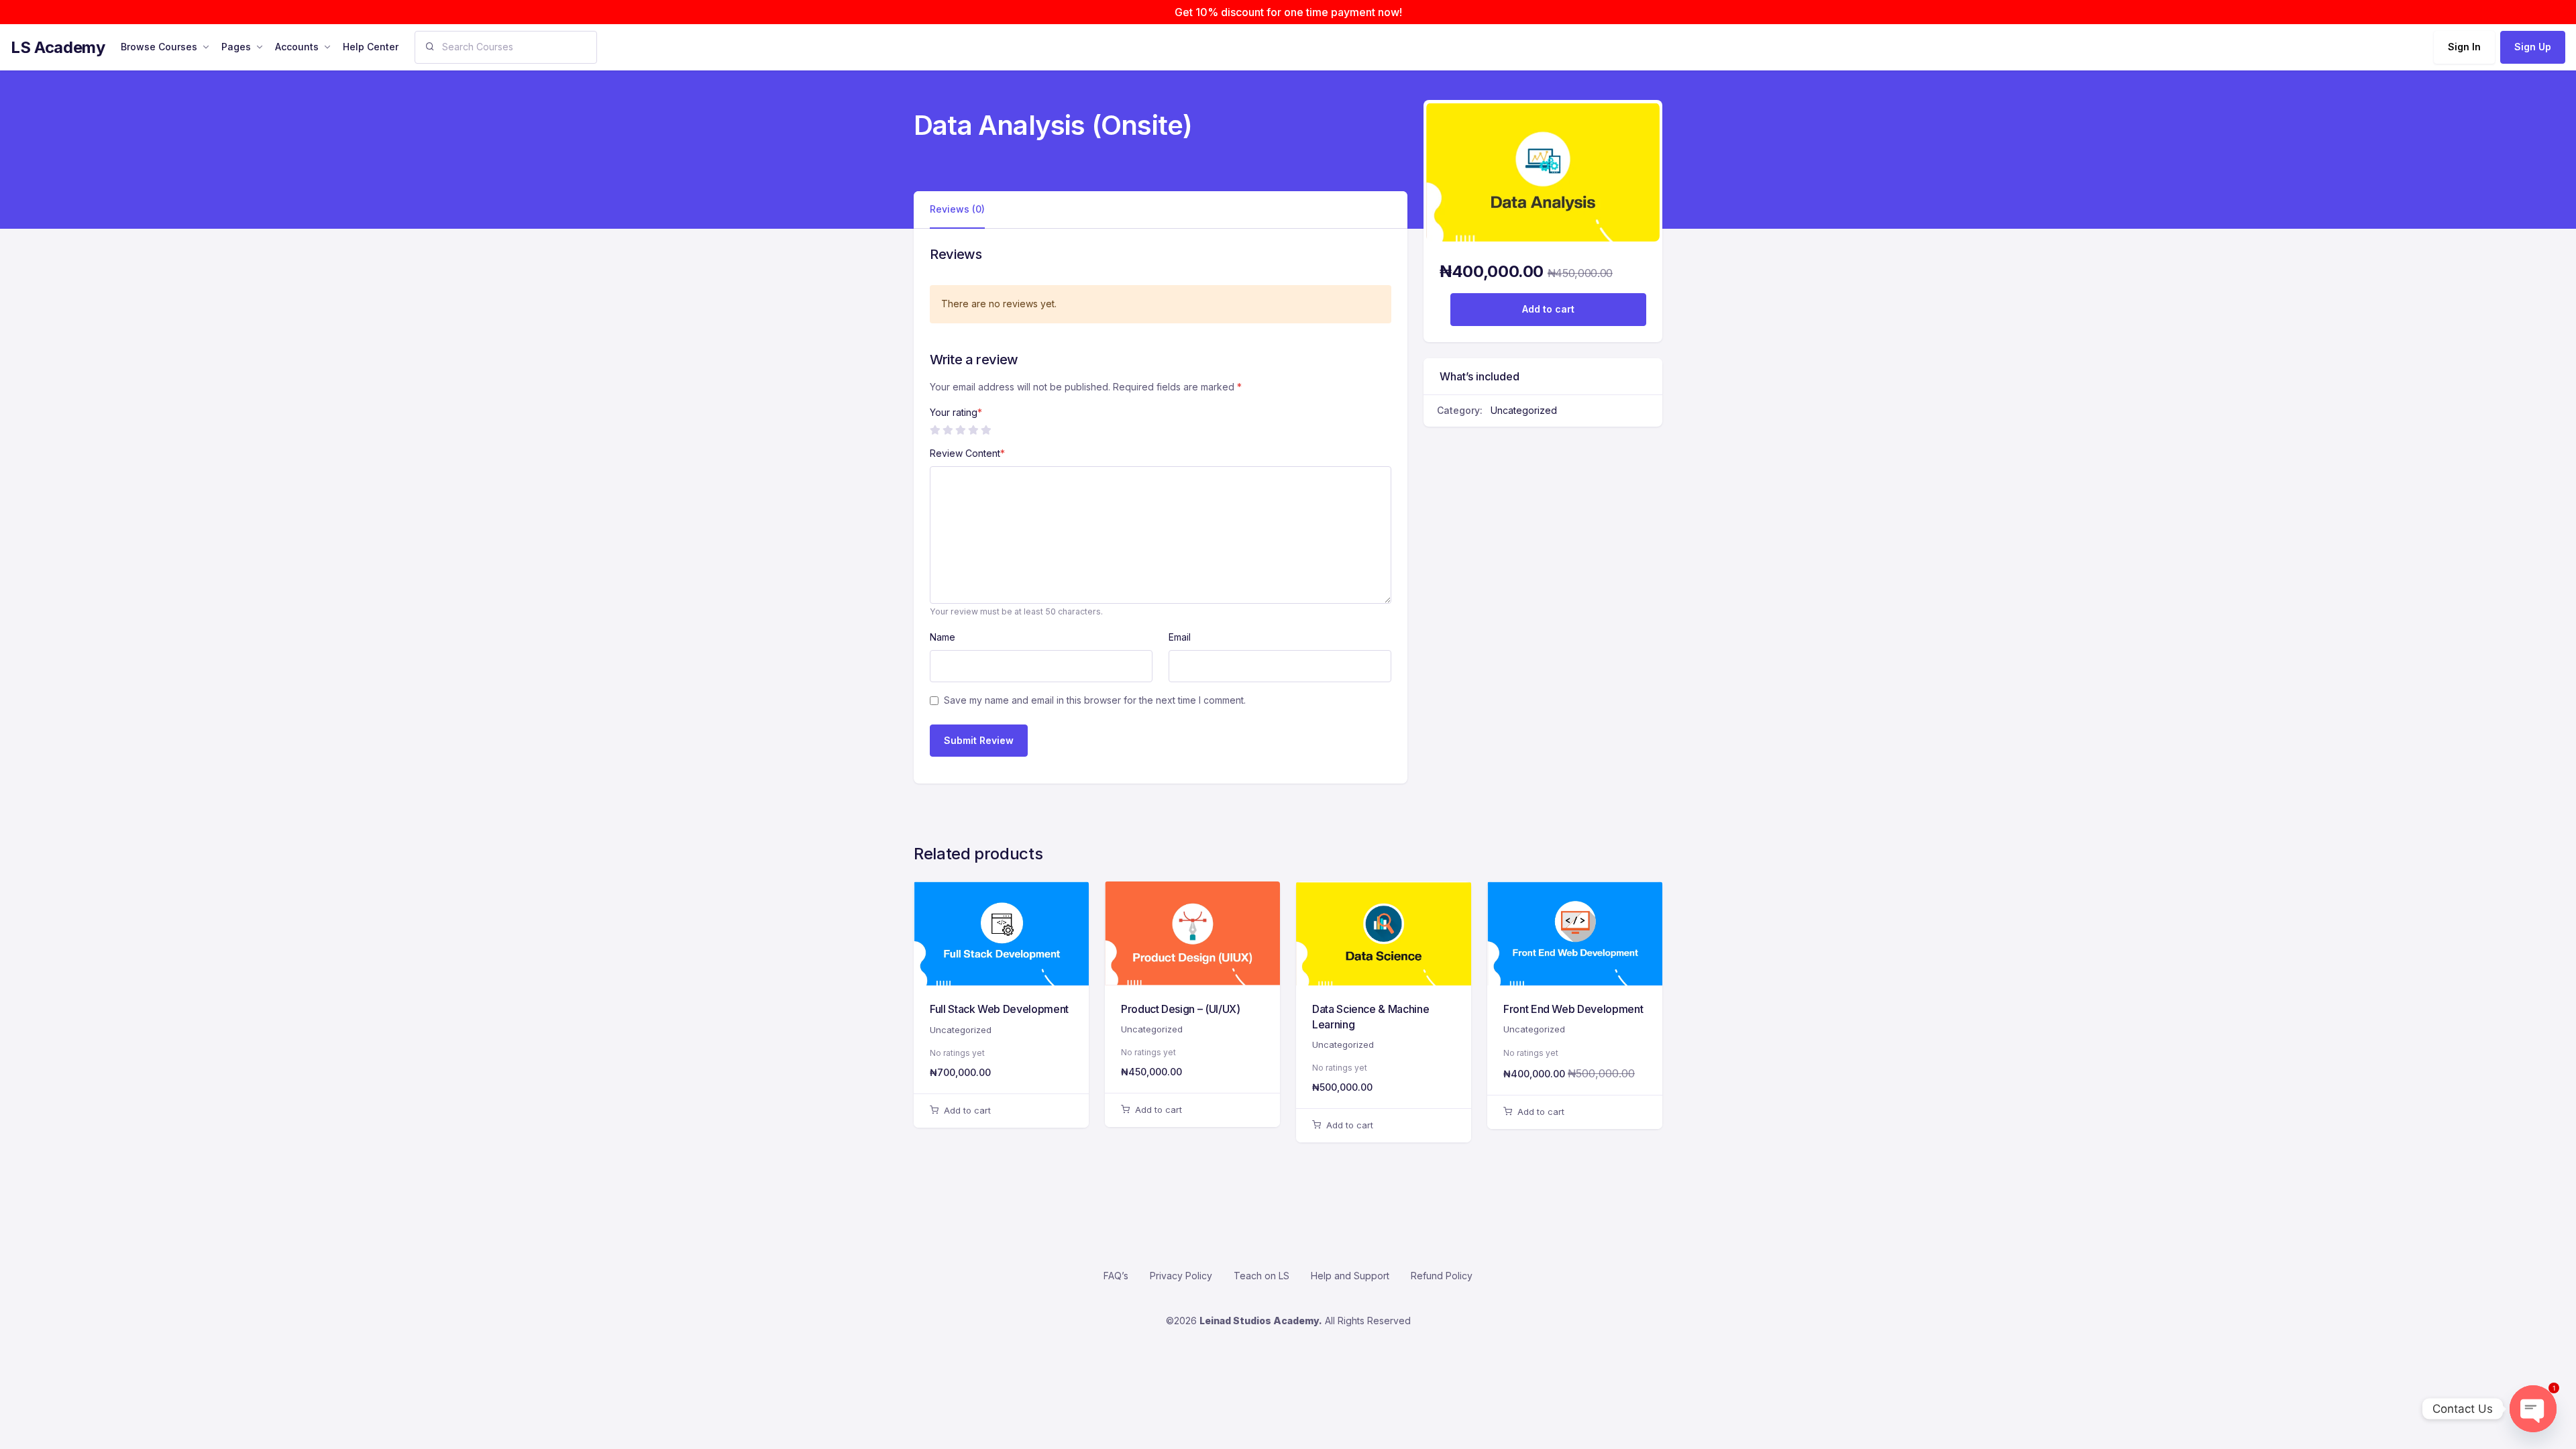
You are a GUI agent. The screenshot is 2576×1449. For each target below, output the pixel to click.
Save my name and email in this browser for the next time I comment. (1095, 700)
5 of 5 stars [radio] (985, 430)
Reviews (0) (957, 209)
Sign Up (2533, 47)
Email (1180, 637)
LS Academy (58, 47)
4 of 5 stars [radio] (973, 430)
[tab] (957, 210)
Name (943, 637)
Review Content (967, 453)
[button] (1001, 1111)
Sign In (2464, 47)
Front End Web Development (1573, 1009)
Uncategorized (1524, 410)
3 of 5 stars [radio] (960, 430)
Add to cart (1548, 309)
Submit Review (979, 740)
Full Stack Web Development (999, 1009)
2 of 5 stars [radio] (947, 430)
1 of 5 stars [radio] (934, 430)
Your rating (956, 412)
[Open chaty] (2533, 1409)
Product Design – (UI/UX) (1181, 1009)
